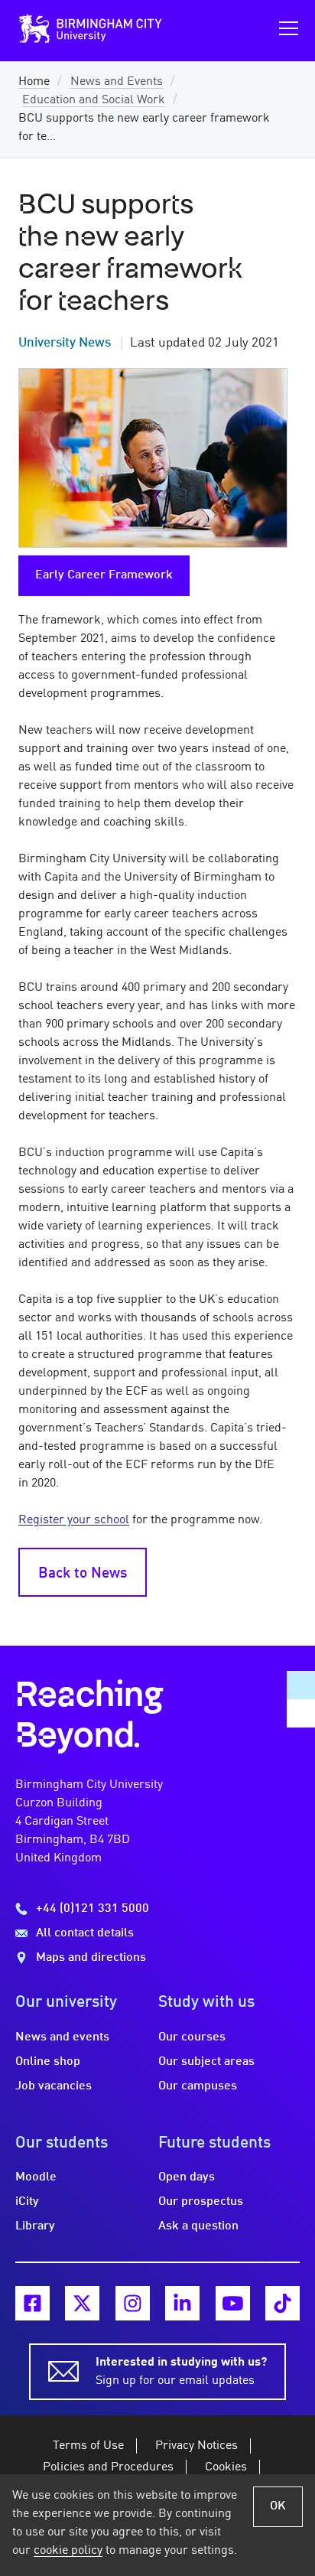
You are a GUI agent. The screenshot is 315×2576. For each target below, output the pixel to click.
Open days (187, 2177)
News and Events (117, 82)
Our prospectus (201, 2202)
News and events (62, 2037)
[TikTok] (283, 2303)
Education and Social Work (94, 100)
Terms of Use (88, 2446)
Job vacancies (54, 2086)
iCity (27, 2202)
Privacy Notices (196, 2446)
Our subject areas (206, 2062)
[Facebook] (32, 2303)
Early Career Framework (104, 575)
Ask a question (198, 2226)
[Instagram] (133, 2303)
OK (278, 2506)
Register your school (74, 1520)
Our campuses (198, 2086)
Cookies (226, 2467)
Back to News (83, 1574)
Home (34, 82)
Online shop (48, 2062)
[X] (82, 2303)
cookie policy (68, 2551)
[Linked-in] (182, 2303)
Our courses (192, 2037)
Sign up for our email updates (181, 2372)
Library (35, 2226)
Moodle (36, 2177)
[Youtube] (233, 2303)
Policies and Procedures (108, 2467)
